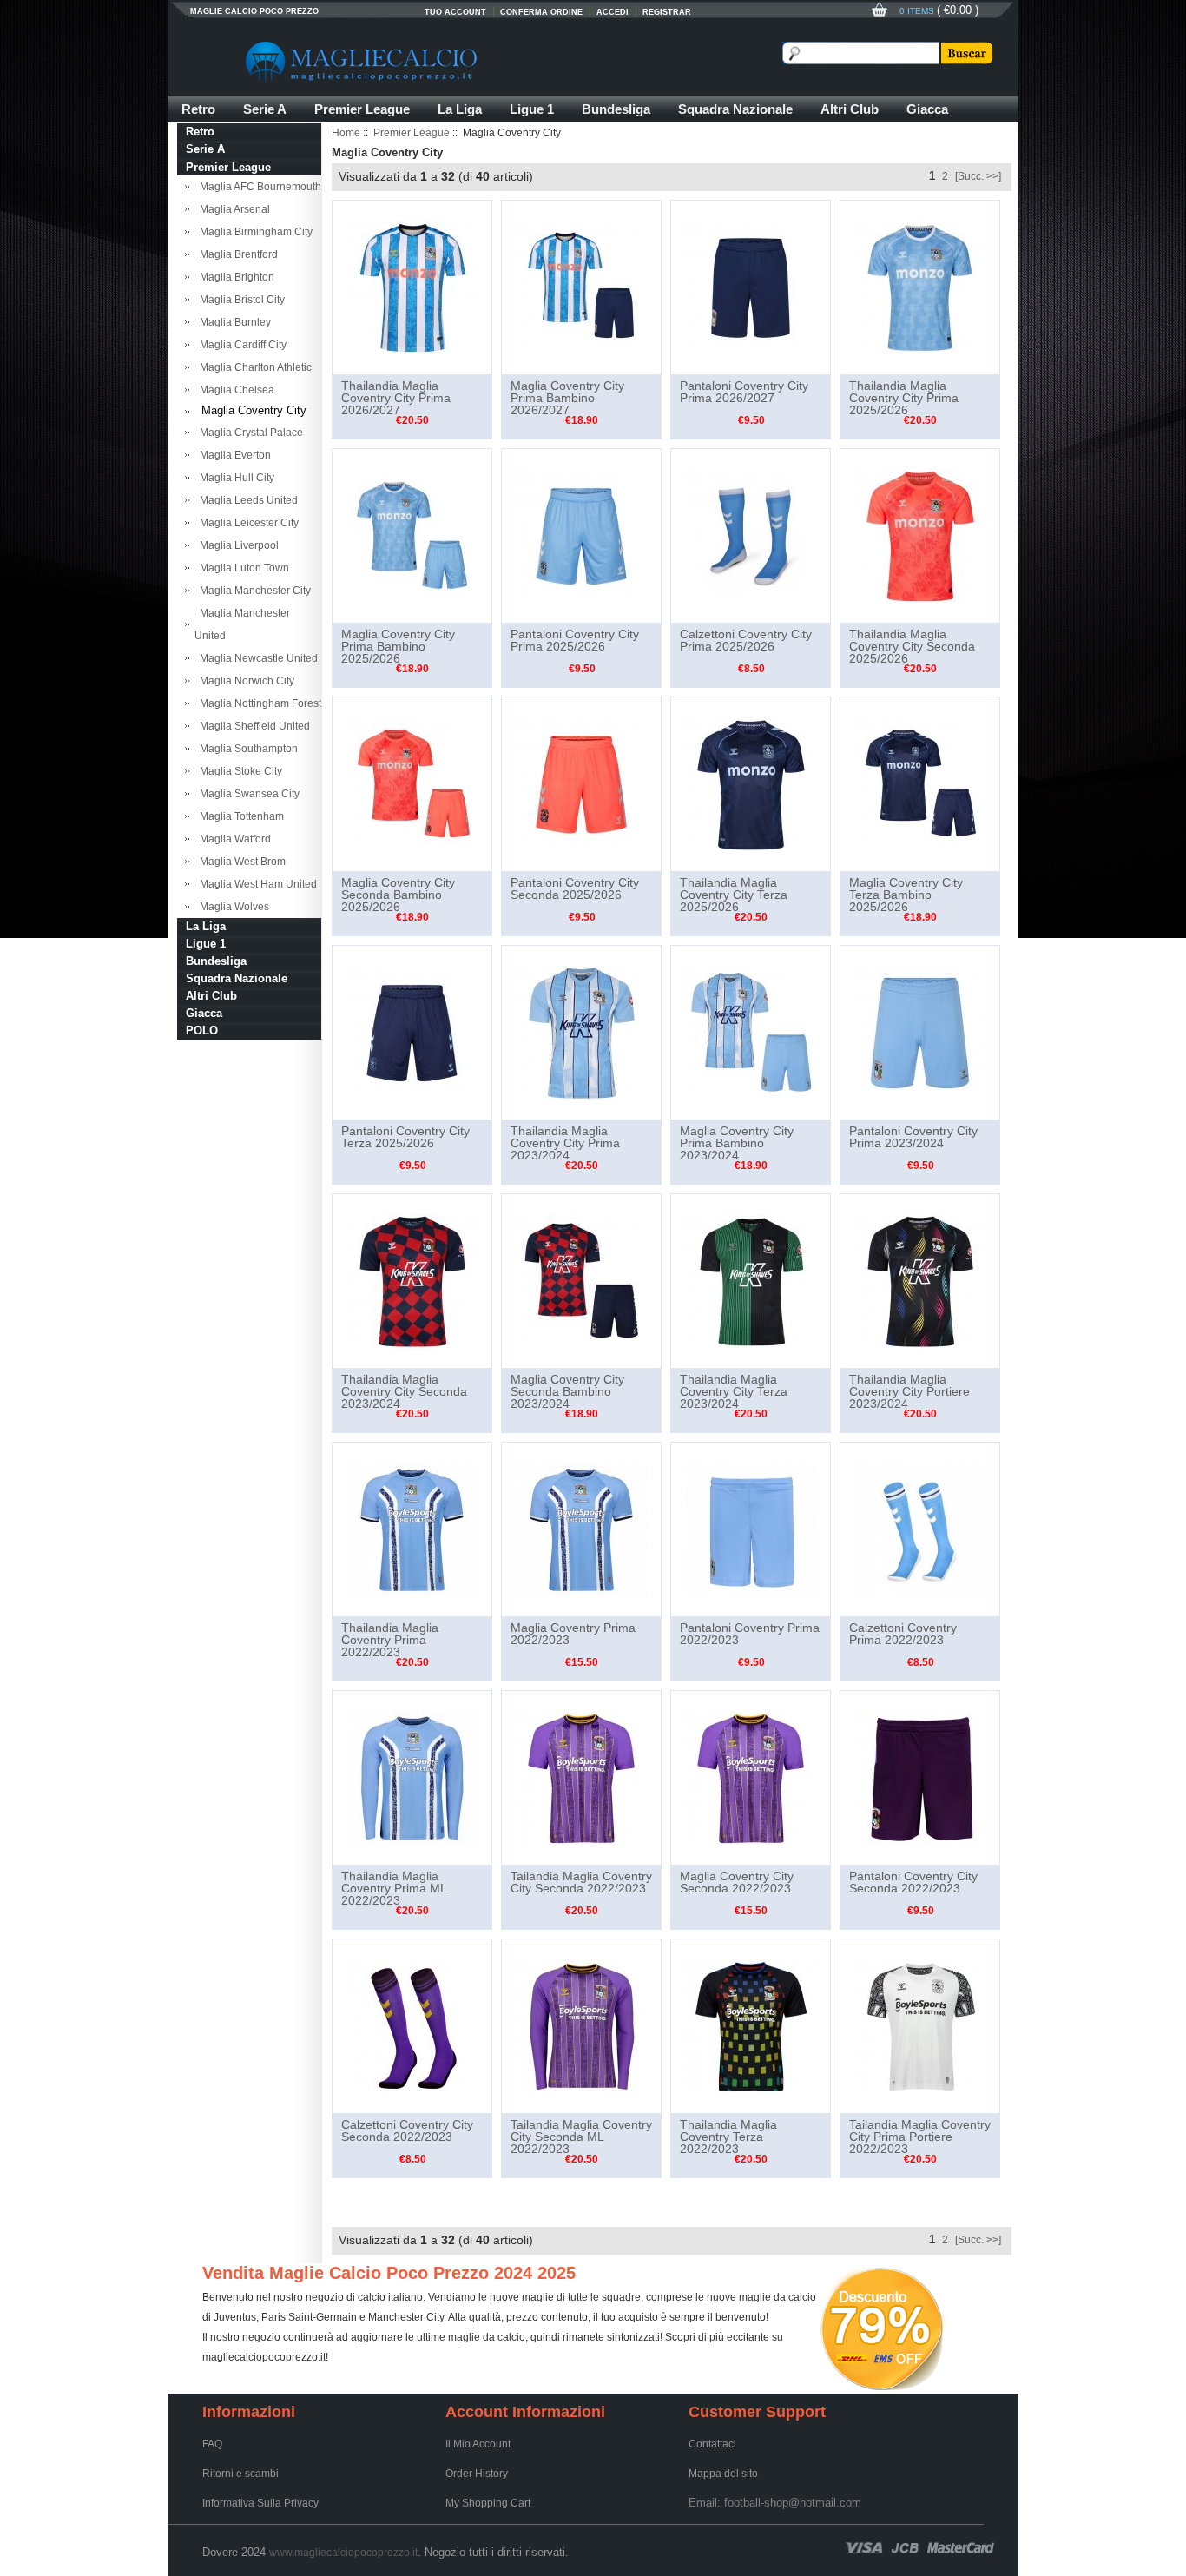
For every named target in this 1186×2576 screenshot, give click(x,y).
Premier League (362, 109)
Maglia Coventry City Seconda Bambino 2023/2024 (567, 1391)
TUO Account (455, 12)
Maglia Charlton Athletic (253, 367)
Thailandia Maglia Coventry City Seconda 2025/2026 (912, 646)
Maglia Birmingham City (254, 232)
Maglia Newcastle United (256, 658)
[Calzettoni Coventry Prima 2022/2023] (920, 1529)
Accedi (613, 12)
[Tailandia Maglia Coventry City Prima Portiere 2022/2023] (920, 2025)
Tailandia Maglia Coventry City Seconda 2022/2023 (581, 1882)
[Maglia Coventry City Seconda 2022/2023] (751, 1777)
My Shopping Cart (488, 2503)
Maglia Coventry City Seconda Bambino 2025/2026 (398, 895)
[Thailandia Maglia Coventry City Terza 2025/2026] (751, 783)
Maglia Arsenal (232, 209)
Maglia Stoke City (238, 771)
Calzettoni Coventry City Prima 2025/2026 (746, 640)
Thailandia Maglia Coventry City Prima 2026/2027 (396, 398)
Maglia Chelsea (234, 390)
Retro (198, 109)
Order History (477, 2474)
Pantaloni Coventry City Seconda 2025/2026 (575, 888)
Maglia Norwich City (244, 681)
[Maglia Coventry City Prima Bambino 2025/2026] (412, 535)
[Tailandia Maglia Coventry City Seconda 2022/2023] (581, 1777)
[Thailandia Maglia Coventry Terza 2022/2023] (751, 2025)
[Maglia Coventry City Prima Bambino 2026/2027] (581, 287)
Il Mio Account (478, 2444)
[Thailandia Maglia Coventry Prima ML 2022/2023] (412, 1777)
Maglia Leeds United (246, 500)
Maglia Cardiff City (240, 345)
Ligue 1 (532, 109)
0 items (918, 11)
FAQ (212, 2444)
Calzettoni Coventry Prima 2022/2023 (903, 1634)
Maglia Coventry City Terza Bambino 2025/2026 (906, 895)
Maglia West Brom (240, 862)
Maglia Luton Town (242, 568)
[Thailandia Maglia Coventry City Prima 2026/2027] (412, 287)
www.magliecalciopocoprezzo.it (343, 2553)
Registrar (667, 12)
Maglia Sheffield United (252, 726)
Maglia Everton (233, 455)
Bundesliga (616, 109)
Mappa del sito (723, 2474)
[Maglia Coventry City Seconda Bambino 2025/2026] (412, 783)
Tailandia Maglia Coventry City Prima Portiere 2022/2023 (920, 2137)
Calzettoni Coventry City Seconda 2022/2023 (407, 2130)
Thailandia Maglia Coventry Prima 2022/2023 (390, 1640)
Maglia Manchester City (253, 591)
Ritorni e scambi (240, 2474)
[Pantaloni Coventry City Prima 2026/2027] (751, 287)
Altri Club (850, 109)
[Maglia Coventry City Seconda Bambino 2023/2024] (581, 1280)
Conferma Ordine (541, 12)
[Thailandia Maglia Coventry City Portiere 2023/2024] (920, 1280)
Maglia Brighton (234, 277)
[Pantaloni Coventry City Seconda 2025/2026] (581, 783)
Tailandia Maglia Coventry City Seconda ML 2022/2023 (581, 2137)
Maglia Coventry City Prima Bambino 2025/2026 (398, 646)
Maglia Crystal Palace (249, 433)
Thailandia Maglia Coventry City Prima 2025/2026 (904, 398)
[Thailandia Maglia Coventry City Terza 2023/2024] (751, 1280)
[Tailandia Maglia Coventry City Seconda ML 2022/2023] (581, 2025)
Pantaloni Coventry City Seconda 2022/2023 (913, 1882)
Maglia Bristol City (240, 300)
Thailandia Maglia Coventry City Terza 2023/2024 (734, 1391)
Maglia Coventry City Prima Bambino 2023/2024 (737, 1143)
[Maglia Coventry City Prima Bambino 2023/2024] (751, 1032)
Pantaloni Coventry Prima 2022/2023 (750, 1634)
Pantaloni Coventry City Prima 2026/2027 (744, 392)
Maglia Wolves (232, 907)
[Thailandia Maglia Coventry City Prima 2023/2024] (581, 1032)
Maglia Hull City (234, 478)
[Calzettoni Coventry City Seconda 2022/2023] (412, 2025)
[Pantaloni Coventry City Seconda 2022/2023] (920, 1777)
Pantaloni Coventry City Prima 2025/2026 (575, 640)
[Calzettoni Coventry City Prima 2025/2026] (751, 535)
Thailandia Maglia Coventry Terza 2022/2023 (728, 2137)
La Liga (460, 109)
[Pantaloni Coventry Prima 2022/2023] (751, 1529)
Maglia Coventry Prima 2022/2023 (573, 1634)
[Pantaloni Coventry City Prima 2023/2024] (920, 1032)
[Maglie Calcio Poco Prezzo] (445, 61)
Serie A (265, 109)
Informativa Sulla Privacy (260, 2503)
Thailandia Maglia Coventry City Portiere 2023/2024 (909, 1391)
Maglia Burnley (233, 322)
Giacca (927, 109)
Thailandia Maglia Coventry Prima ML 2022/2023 (394, 1888)
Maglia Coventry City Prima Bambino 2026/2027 (567, 398)
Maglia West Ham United (256, 884)
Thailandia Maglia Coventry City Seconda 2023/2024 (404, 1391)
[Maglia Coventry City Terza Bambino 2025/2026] (920, 783)
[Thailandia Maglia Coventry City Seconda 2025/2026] (920, 535)
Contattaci (712, 2444)
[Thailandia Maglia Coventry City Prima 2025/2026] (920, 287)
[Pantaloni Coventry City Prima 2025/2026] (581, 535)
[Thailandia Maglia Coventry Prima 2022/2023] (412, 1529)
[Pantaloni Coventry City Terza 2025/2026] (412, 1032)
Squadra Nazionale (735, 109)
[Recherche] (965, 53)
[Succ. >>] (978, 176)
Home (346, 133)
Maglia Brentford (236, 254)
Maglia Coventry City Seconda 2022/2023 (737, 1882)
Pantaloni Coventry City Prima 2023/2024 (913, 1137)
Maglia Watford (233, 839)
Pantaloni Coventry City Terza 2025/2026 (405, 1137)
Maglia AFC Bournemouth (258, 187)
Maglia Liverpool (237, 545)
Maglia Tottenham (239, 816)
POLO (202, 1030)
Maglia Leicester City (247, 523)
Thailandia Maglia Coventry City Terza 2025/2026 (734, 895)
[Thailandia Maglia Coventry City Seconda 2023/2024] (412, 1280)
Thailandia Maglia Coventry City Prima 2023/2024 (565, 1143)
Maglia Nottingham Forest (258, 703)
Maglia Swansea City (247, 794)
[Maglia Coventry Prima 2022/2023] (581, 1529)
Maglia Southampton (246, 749)
